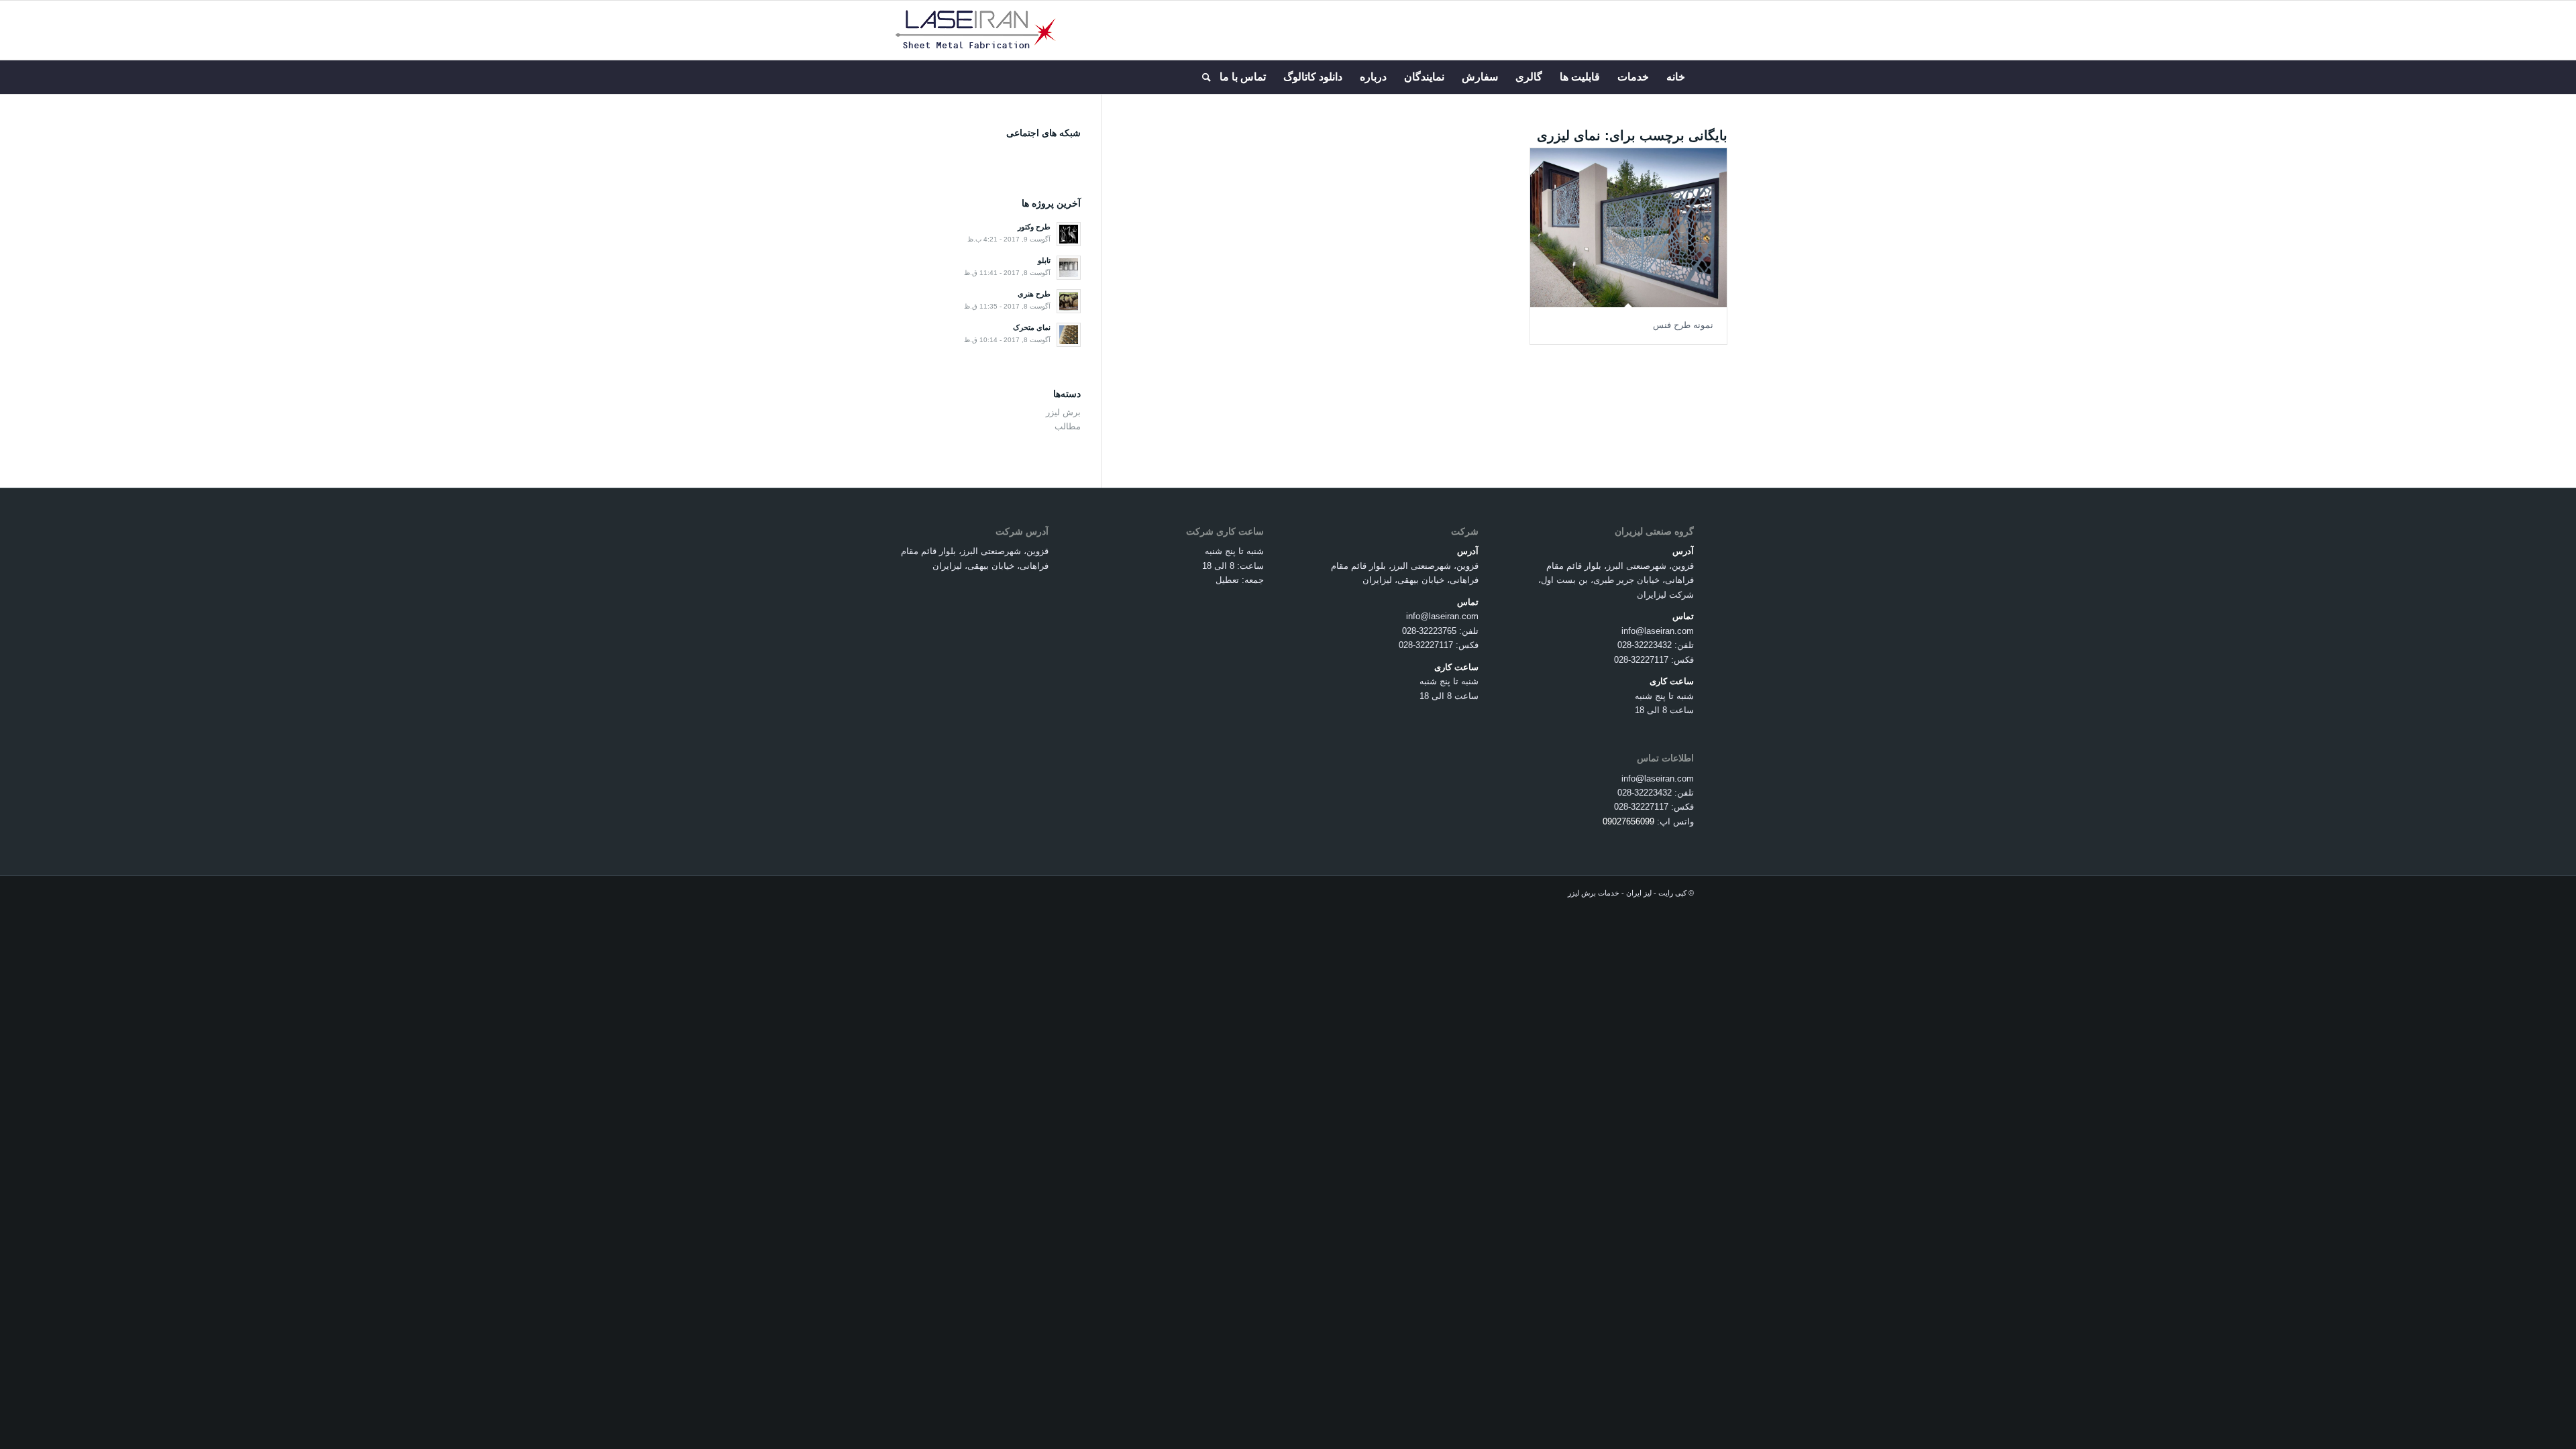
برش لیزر (1063, 412)
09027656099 (1628, 821)
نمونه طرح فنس (1683, 325)
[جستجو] (1202, 77)
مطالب (1068, 426)
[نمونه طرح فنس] (1628, 228)
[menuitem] (1676, 77)
